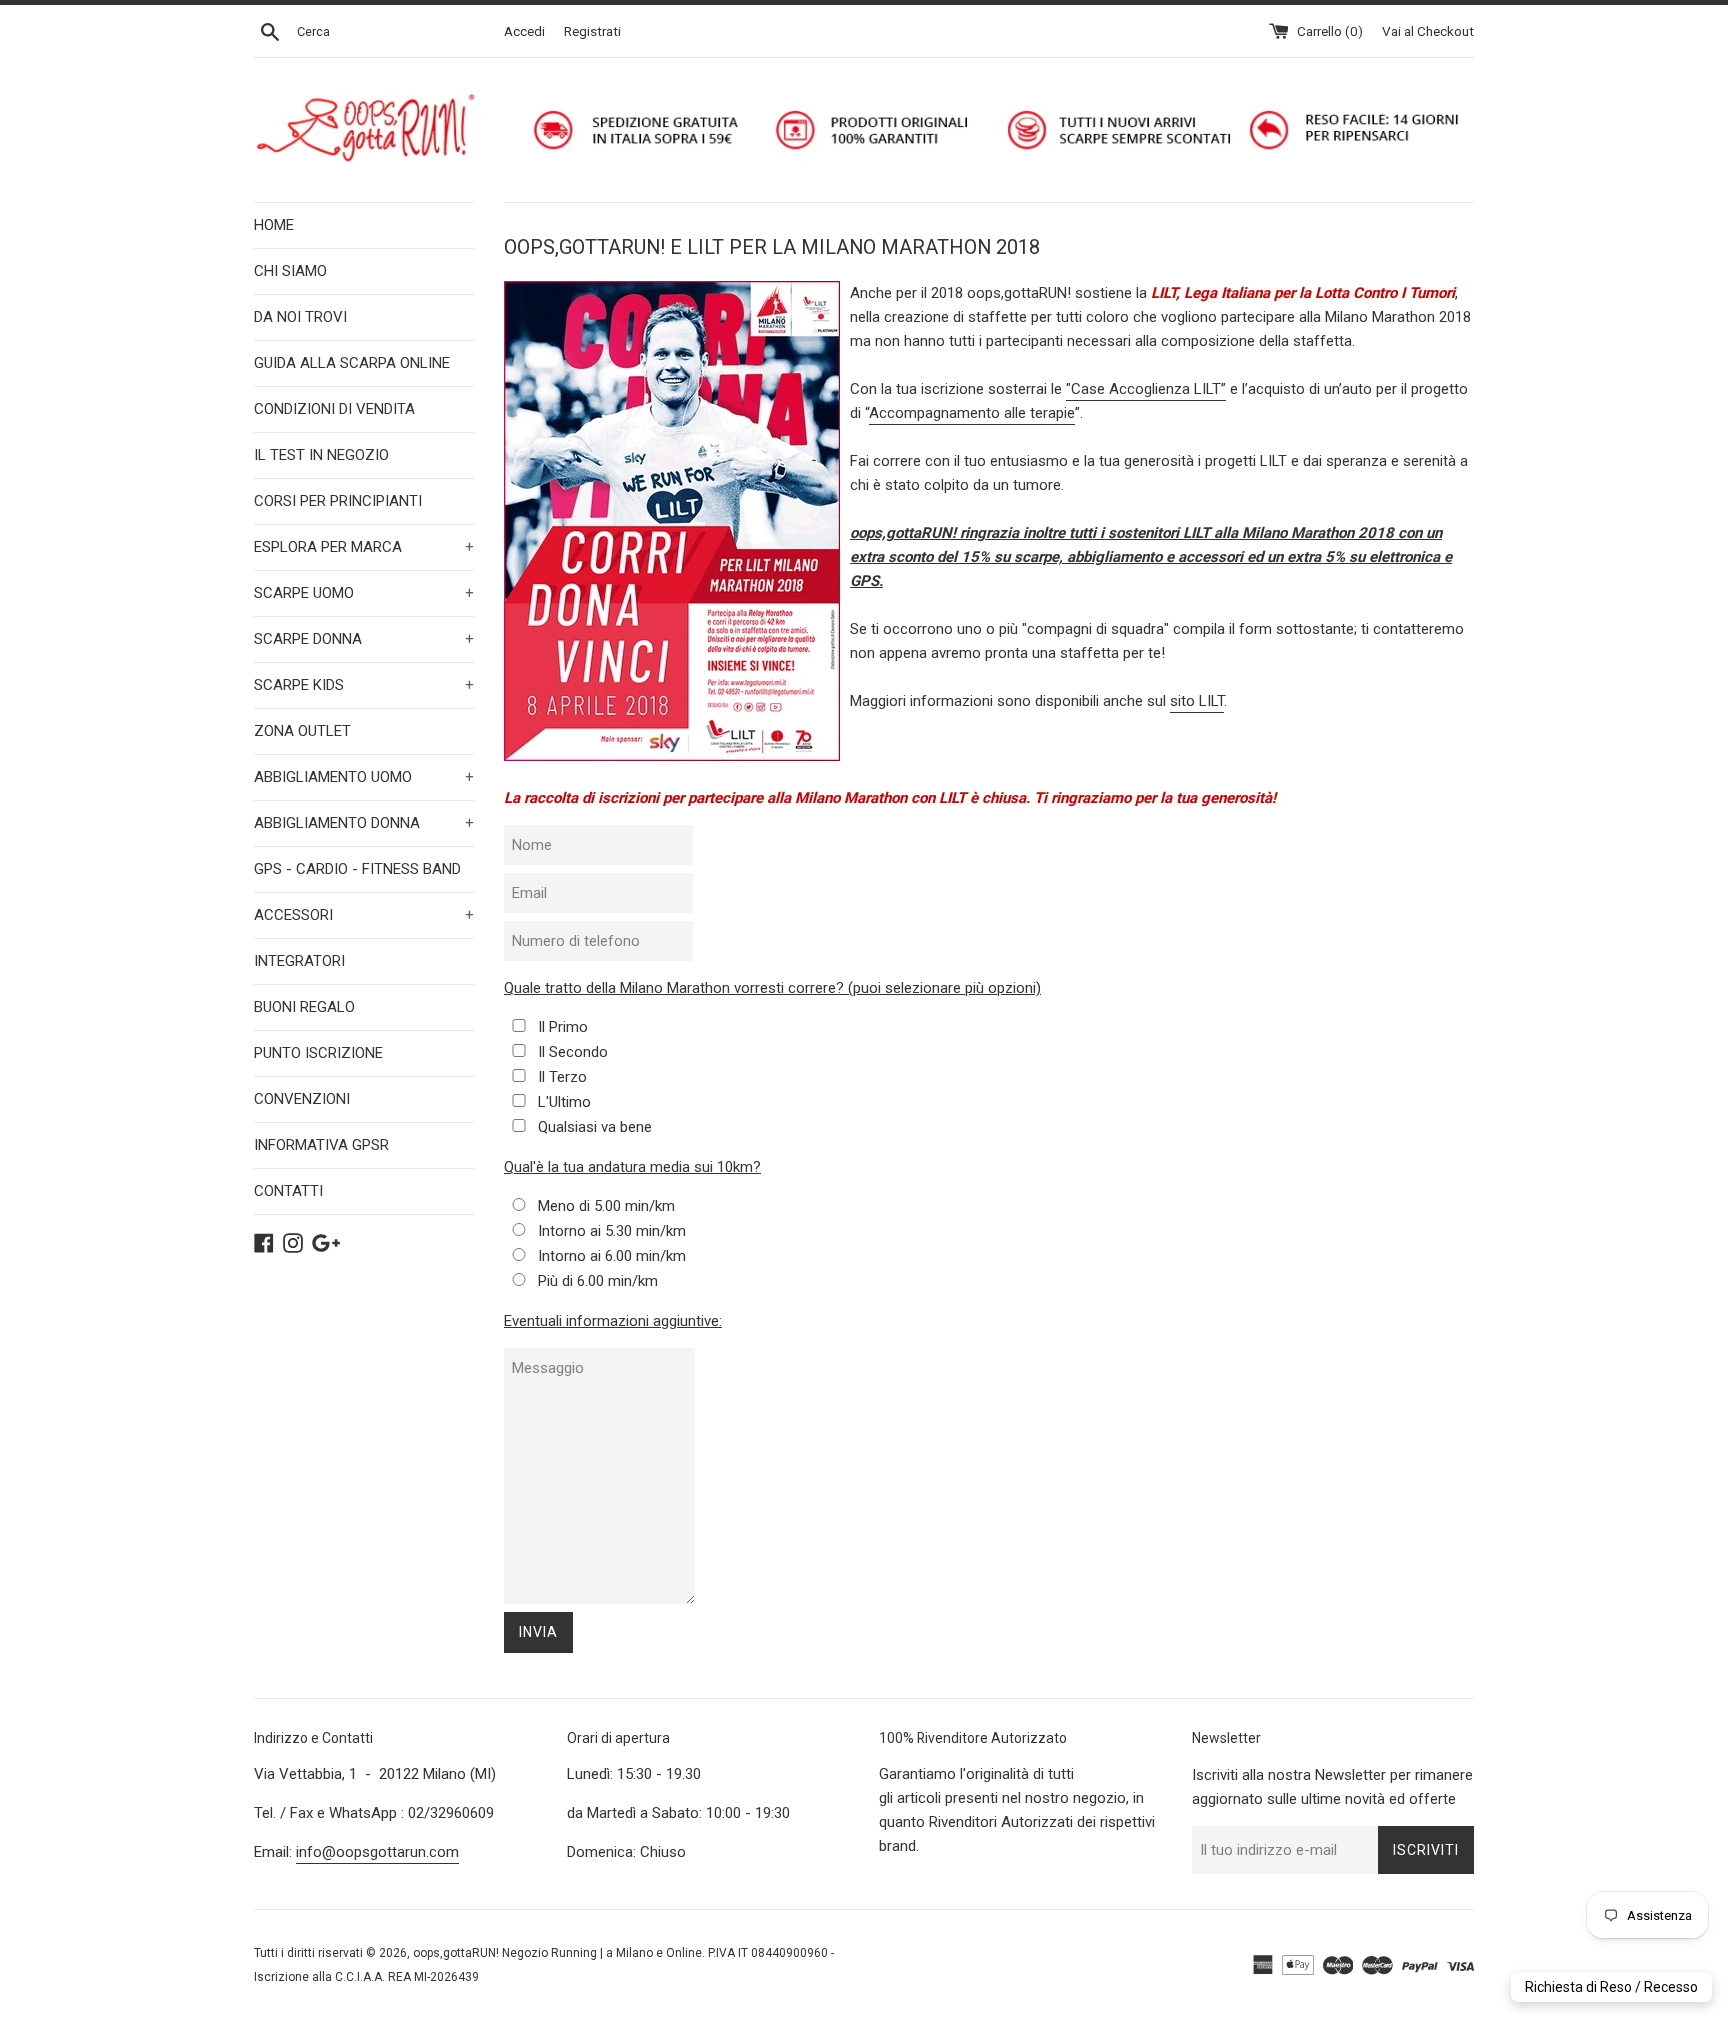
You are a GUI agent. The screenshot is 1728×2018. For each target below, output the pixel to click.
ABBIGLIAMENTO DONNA (364, 823)
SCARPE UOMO (364, 593)
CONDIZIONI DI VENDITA (334, 409)
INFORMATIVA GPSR (321, 1145)
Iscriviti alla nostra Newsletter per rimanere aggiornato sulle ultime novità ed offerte (1332, 1787)
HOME (274, 225)
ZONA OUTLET (302, 731)
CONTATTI (288, 1191)
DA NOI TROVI (300, 317)
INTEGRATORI (299, 961)
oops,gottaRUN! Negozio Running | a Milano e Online (557, 1953)
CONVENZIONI (302, 1099)
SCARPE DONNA (364, 639)
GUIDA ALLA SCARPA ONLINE (352, 363)
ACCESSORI (364, 915)
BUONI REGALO (304, 1007)
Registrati (592, 31)
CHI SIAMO (290, 271)
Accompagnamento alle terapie (972, 413)
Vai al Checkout (1428, 31)
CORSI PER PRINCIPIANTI (338, 501)
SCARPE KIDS (364, 685)
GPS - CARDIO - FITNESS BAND (357, 869)
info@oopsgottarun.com (377, 1852)
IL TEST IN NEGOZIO (321, 455)
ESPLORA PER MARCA (364, 547)
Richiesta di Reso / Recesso (1611, 1987)
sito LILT (1197, 701)
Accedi (524, 31)
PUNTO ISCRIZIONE (318, 1053)
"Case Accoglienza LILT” (1146, 389)
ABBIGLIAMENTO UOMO (364, 777)
